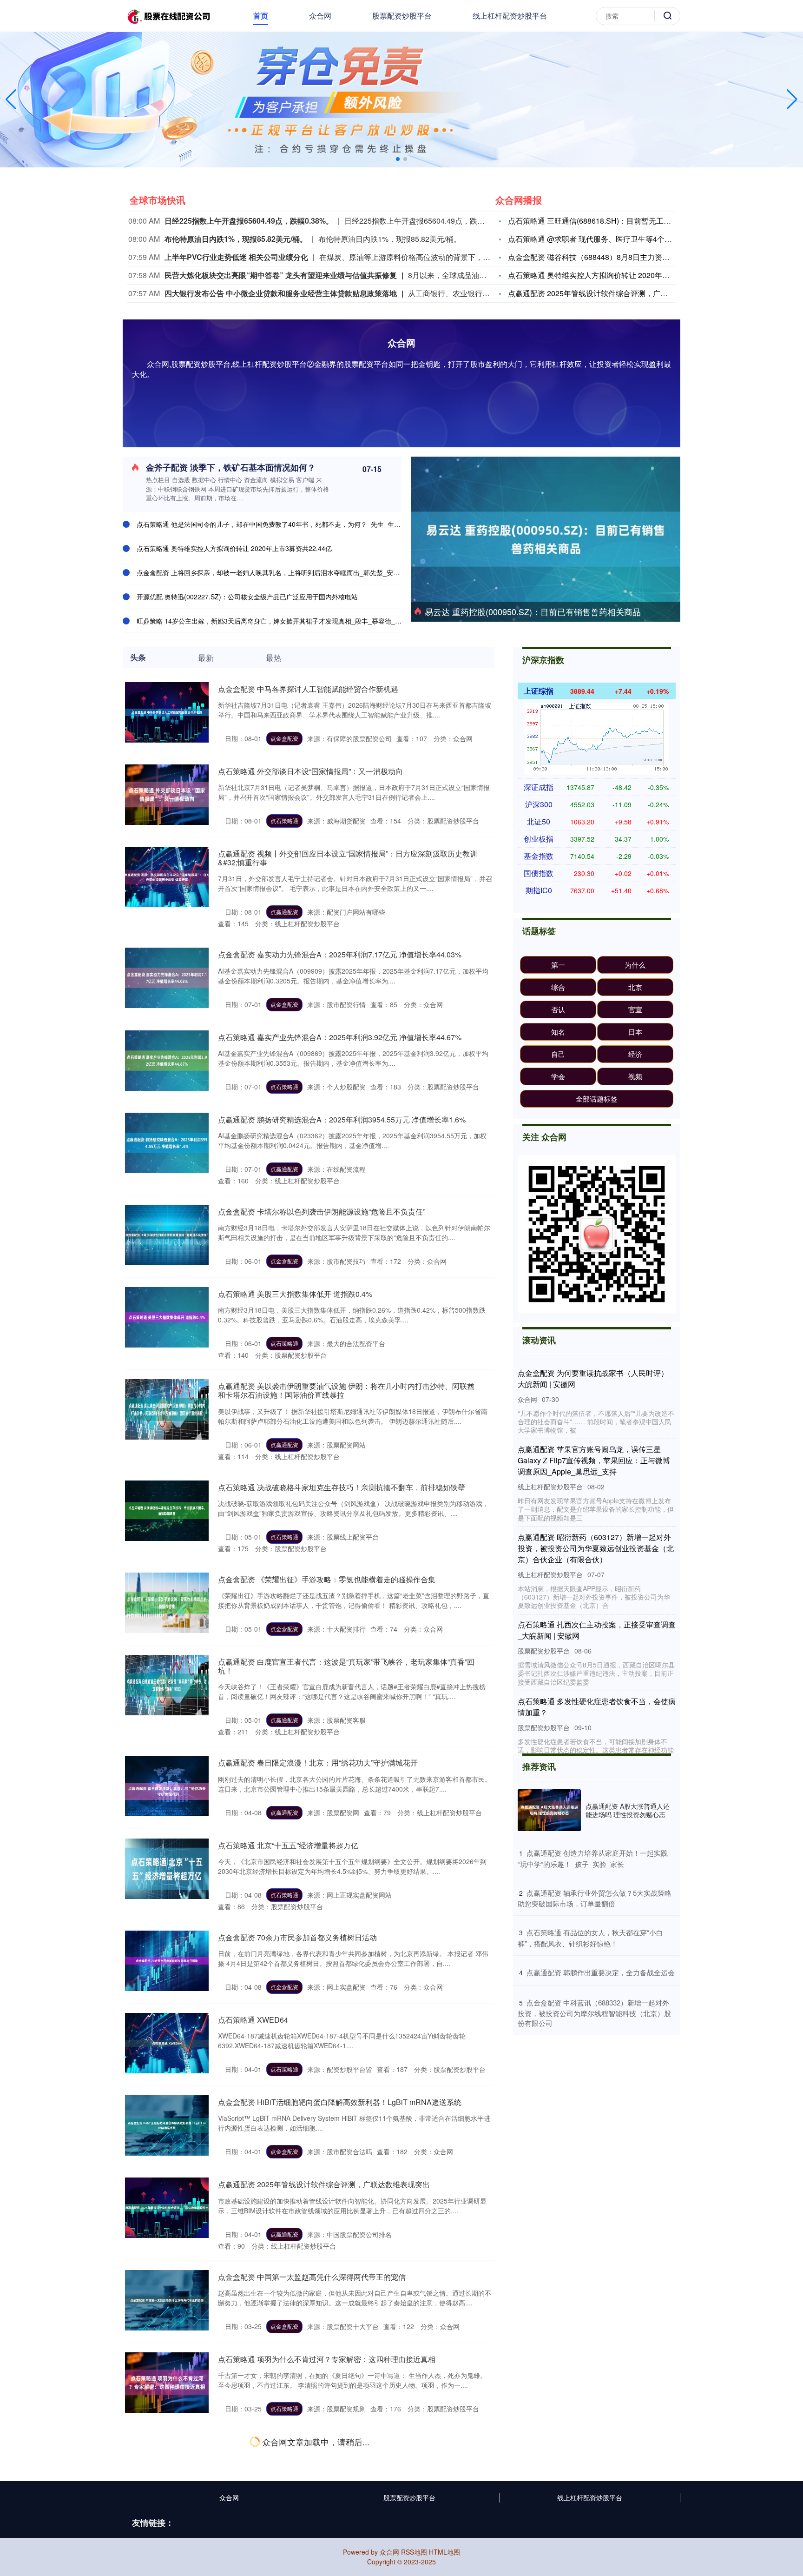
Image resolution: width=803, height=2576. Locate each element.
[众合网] (168, 15)
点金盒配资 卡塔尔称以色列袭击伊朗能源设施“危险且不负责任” (322, 1212)
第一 (558, 965)
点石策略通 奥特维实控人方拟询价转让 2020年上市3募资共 (606, 275)
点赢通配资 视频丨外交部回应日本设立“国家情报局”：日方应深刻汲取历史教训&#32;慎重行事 (348, 858)
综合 (558, 987)
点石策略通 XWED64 (253, 2020)
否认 (558, 1009)
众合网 (320, 16)
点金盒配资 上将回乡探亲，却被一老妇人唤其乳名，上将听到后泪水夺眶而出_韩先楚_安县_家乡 (276, 572)
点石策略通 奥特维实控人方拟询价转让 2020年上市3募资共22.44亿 (234, 548)
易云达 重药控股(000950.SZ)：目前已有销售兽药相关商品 (533, 611)
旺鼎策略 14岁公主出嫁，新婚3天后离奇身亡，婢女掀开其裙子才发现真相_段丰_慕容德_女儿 (272, 621)
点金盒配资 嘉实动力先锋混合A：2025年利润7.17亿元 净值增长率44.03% (340, 954)
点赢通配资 (284, 912)
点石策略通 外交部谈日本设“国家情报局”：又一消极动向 (310, 771)
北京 (635, 987)
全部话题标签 (597, 1099)
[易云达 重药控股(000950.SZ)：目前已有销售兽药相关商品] (546, 538)
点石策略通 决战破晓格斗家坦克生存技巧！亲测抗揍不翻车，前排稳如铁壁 (342, 1487)
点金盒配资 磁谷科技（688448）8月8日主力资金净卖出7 (602, 257)
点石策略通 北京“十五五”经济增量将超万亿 (288, 1845)
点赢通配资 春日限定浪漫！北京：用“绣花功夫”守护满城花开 (318, 1763)
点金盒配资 (284, 738)
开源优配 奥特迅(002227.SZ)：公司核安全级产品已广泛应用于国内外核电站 (247, 597)
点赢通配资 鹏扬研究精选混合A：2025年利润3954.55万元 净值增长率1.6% (342, 1119)
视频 (635, 1076)
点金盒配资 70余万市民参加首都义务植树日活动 (297, 1937)
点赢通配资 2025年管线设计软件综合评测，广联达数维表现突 (610, 293)
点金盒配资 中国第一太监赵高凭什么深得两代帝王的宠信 (312, 2277)
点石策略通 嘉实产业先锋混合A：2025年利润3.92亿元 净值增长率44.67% (340, 1037)
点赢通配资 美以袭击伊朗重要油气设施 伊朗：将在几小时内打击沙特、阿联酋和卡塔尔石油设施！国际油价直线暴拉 (346, 1390)
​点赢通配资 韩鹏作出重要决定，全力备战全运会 (601, 1972)
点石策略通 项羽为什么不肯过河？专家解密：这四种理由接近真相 (327, 2359)
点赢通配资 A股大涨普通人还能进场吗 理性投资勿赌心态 (628, 1810)
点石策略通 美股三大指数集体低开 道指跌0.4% (295, 1294)
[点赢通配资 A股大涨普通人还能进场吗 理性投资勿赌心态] (549, 1810)
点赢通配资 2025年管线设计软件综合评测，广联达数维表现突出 (324, 2184)
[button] (792, 100)
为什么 (635, 965)
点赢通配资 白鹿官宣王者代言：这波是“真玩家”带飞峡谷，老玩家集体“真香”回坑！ (346, 1666)
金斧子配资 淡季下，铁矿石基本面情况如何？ (231, 467)
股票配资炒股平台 (402, 16)
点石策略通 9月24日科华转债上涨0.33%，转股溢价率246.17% (321, 2533)
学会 (558, 1076)
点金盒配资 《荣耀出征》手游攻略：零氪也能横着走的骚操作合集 (327, 1579)
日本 (635, 1032)
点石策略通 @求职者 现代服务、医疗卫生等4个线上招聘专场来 (612, 239)
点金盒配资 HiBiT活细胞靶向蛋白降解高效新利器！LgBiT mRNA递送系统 (340, 2102)
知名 (558, 1032)
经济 (635, 1054)
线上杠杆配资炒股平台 (510, 16)
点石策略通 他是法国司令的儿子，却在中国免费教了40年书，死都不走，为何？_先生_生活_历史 (277, 524)
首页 (261, 16)
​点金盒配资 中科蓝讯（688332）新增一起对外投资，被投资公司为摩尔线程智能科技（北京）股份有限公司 (594, 2013)
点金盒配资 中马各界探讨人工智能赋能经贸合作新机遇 (308, 689)
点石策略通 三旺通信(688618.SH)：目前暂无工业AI (593, 221)
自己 (558, 1054)
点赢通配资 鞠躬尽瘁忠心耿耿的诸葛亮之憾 (290, 2441)
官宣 (635, 1009)
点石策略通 (284, 820)
